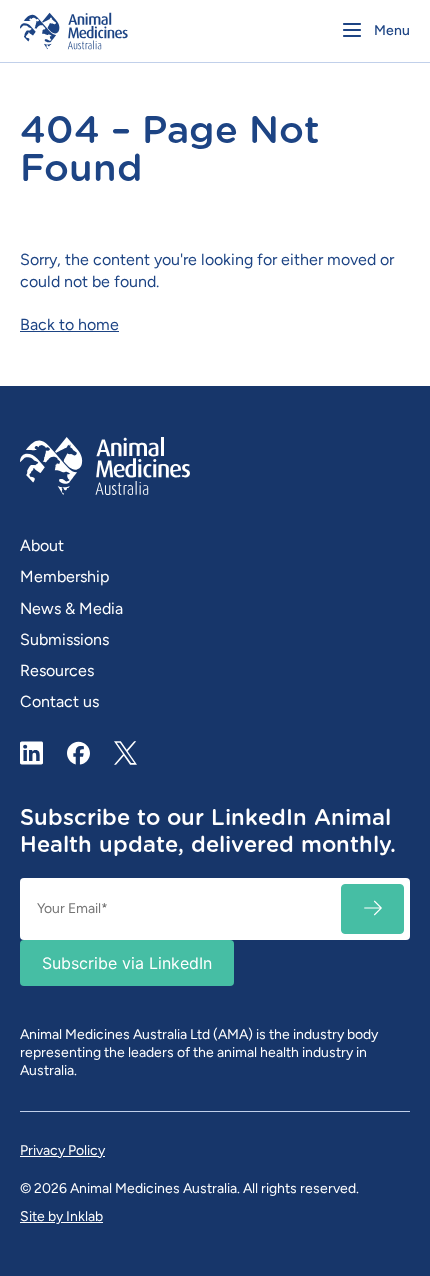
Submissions (64, 639)
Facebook (79, 753)
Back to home (69, 324)
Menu (392, 30)
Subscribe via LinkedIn (127, 963)
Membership (64, 576)
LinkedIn (32, 753)
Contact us (59, 701)
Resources (57, 670)
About (42, 545)
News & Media (71, 608)
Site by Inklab (61, 1216)
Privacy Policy (62, 1150)
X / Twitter (126, 745)
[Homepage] (112, 31)
